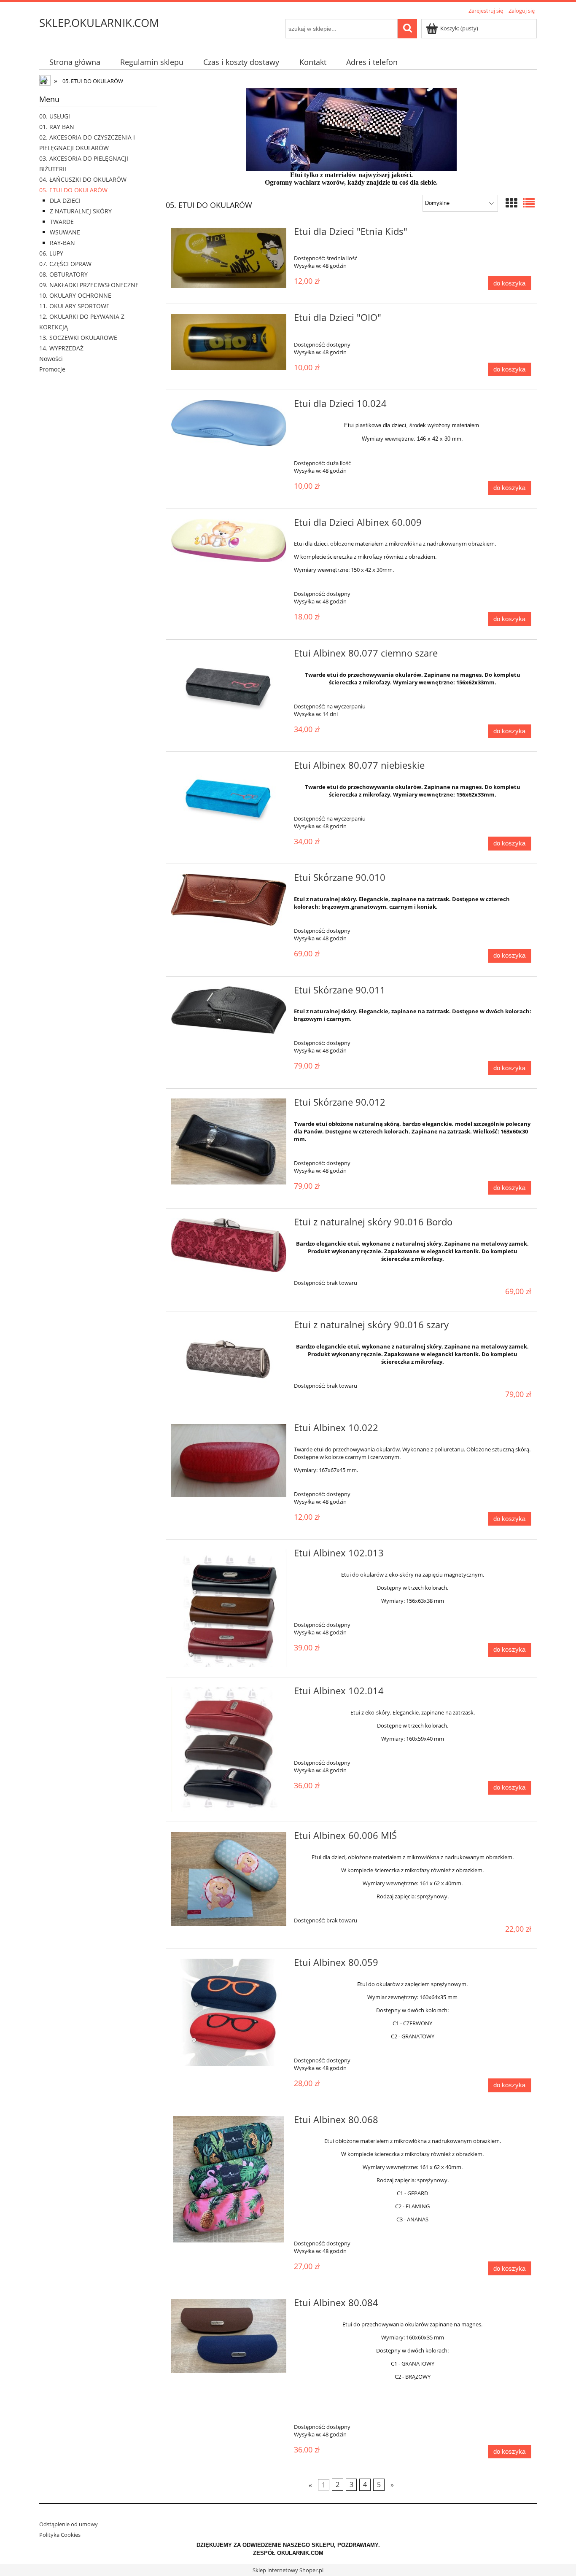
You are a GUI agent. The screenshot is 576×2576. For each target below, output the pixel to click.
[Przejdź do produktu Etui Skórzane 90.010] (229, 900)
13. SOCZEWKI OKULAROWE (78, 338)
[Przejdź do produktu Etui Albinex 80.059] (229, 2012)
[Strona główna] (46, 81)
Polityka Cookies (60, 2535)
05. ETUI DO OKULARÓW (73, 190)
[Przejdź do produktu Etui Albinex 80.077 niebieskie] (229, 800)
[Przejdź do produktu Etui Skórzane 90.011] (229, 1010)
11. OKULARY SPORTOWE (74, 306)
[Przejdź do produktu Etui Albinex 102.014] (229, 1750)
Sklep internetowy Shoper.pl (288, 2570)
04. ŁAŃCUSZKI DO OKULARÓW (83, 179)
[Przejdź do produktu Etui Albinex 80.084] (229, 2336)
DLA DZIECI (65, 201)
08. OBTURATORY (63, 274)
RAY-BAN (62, 243)
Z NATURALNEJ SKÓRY (81, 211)
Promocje (52, 369)
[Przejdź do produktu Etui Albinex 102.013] (229, 1608)
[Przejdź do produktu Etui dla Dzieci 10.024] (229, 423)
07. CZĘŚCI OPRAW (65, 264)
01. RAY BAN (57, 127)
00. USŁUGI (55, 116)
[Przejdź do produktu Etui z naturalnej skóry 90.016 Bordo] (229, 1245)
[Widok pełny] (529, 203)
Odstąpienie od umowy (69, 2524)
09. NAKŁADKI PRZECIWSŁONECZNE (89, 285)
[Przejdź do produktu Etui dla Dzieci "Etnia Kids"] (229, 258)
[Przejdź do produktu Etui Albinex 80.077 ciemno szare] (229, 688)
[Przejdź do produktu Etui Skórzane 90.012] (229, 1141)
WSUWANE (65, 232)
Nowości (51, 359)
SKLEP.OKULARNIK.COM (99, 23)
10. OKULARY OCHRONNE (75, 295)
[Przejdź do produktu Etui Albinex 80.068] (229, 2179)
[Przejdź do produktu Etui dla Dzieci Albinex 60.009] (229, 541)
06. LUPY (51, 253)
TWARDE (62, 222)
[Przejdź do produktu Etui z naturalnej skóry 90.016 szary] (229, 1359)
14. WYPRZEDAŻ (61, 348)
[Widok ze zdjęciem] (511, 203)
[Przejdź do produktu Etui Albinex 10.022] (229, 1461)
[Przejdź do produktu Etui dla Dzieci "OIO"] (229, 342)
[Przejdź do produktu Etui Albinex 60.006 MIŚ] (229, 1879)
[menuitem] (75, 62)
